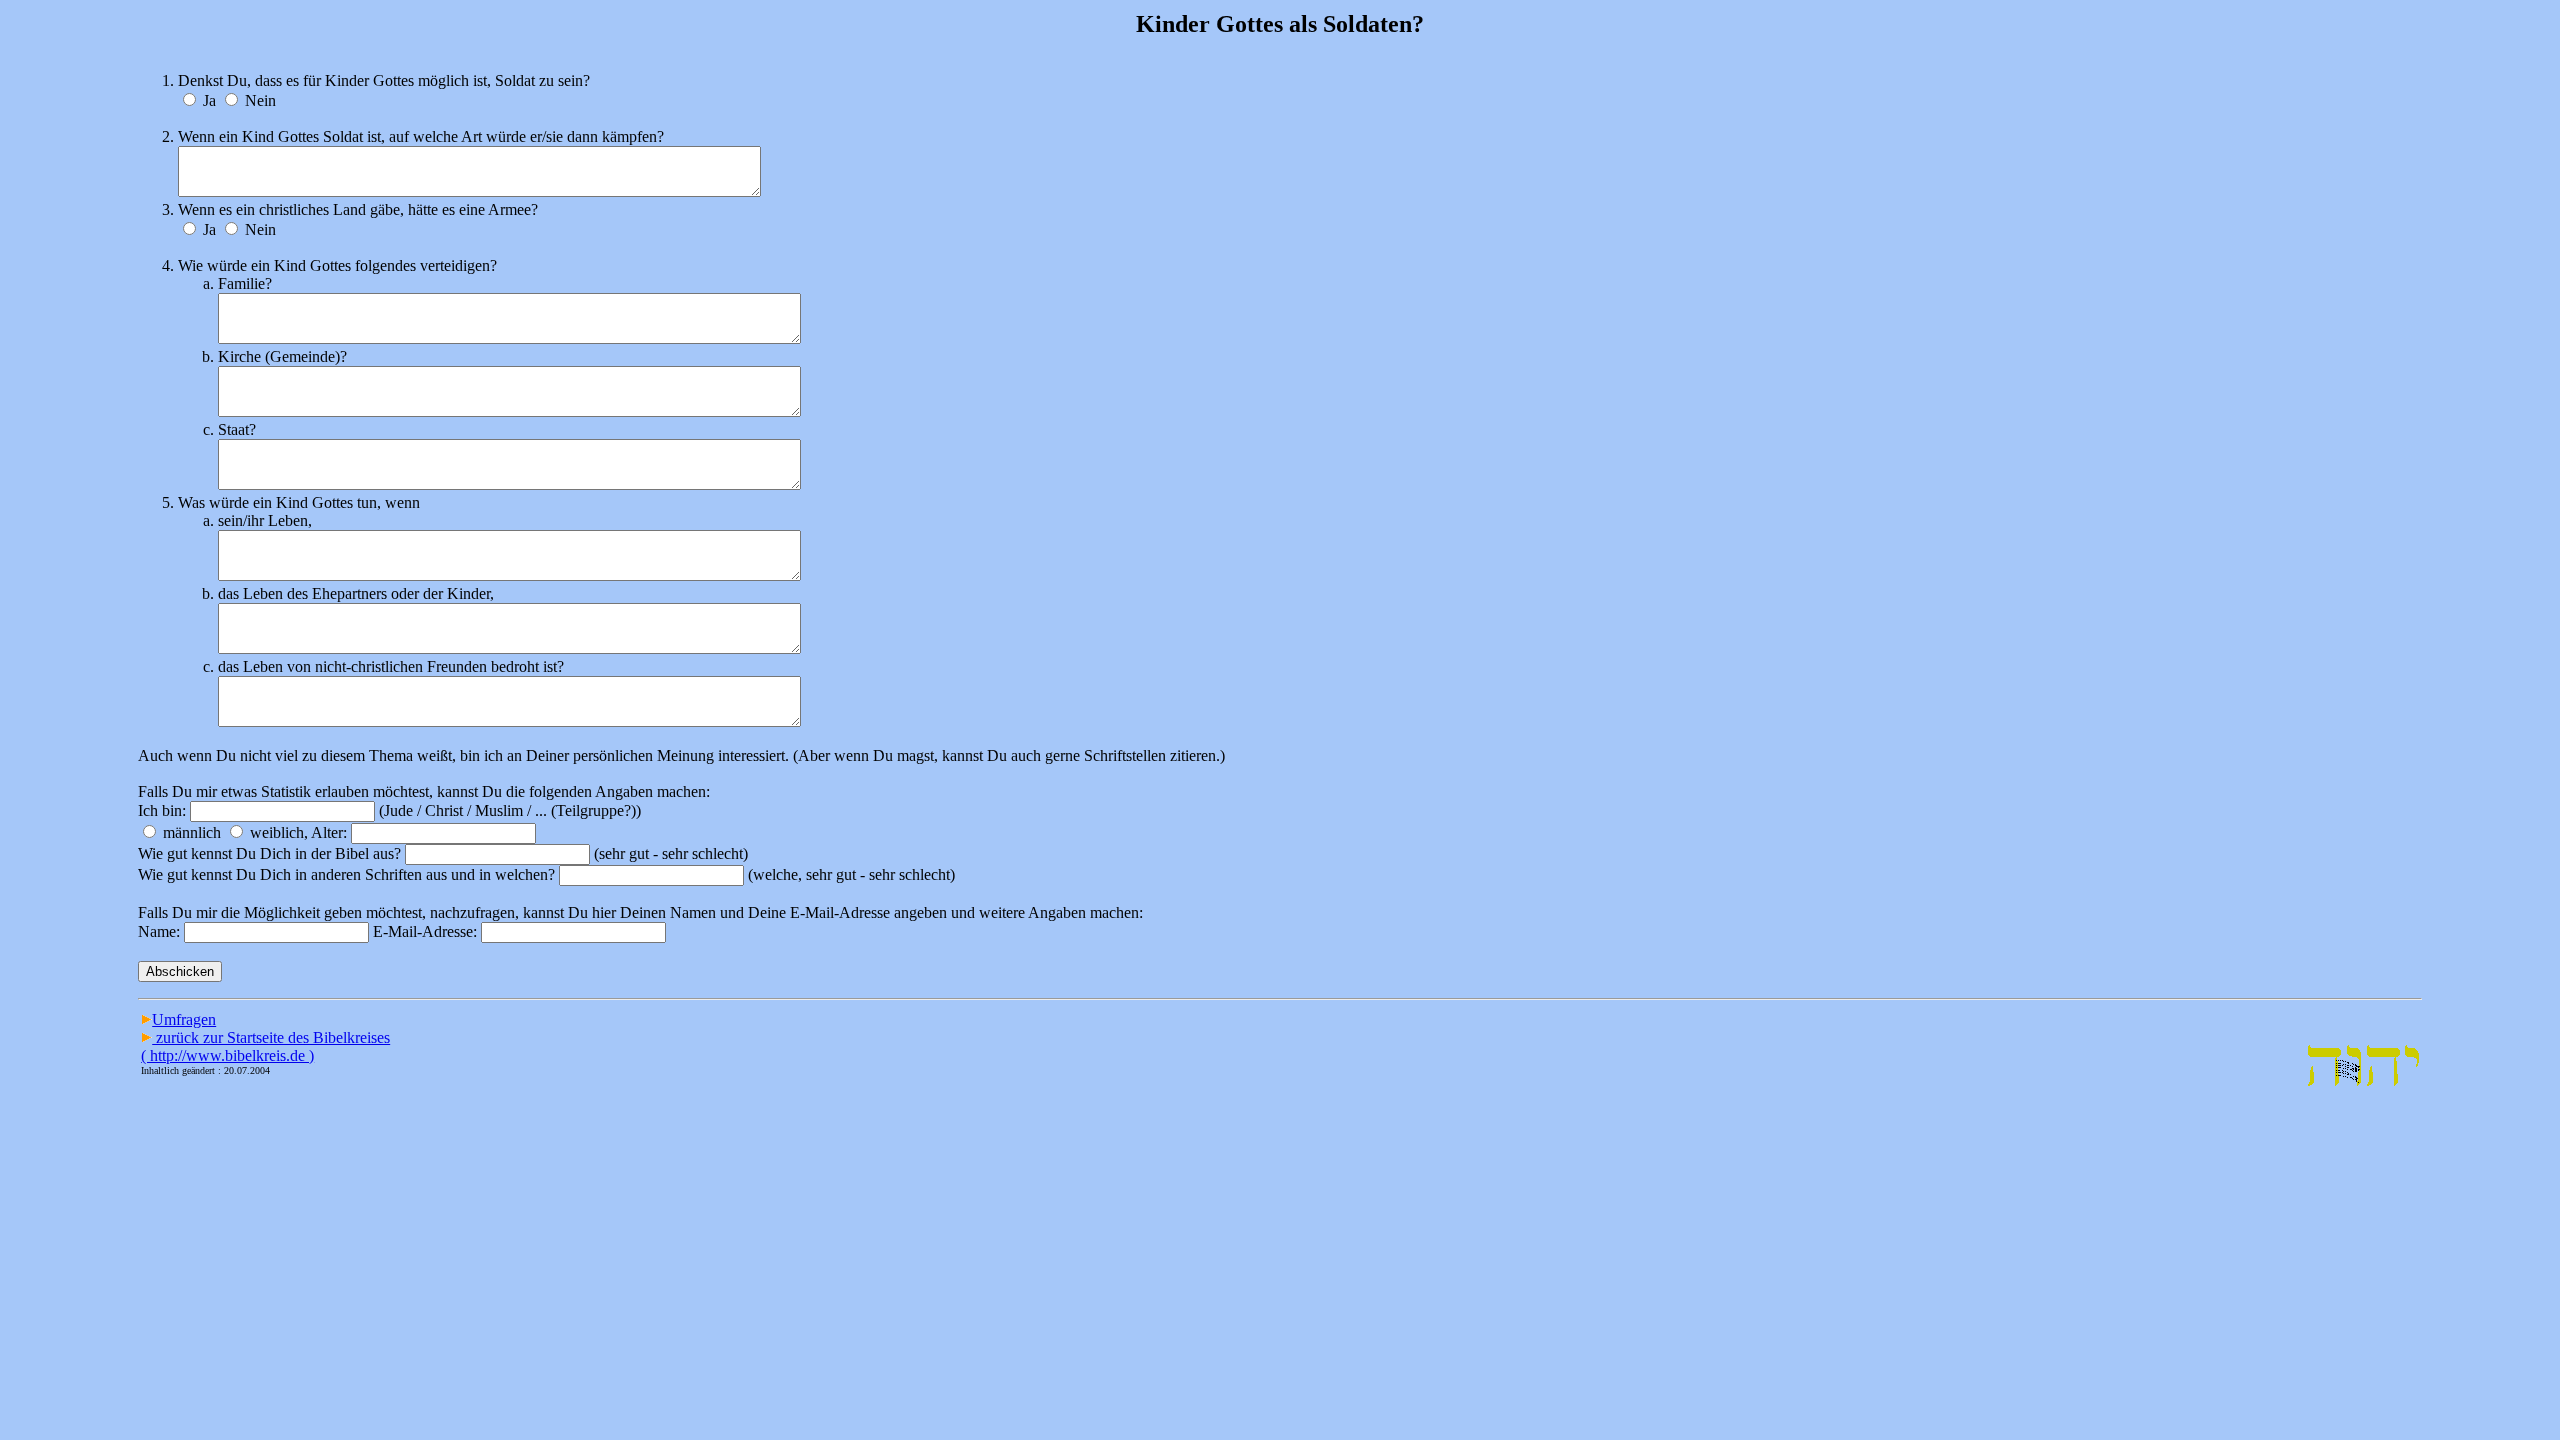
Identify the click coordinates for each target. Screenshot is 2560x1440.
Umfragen (184, 1019)
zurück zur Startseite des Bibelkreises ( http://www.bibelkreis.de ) (265, 1046)
